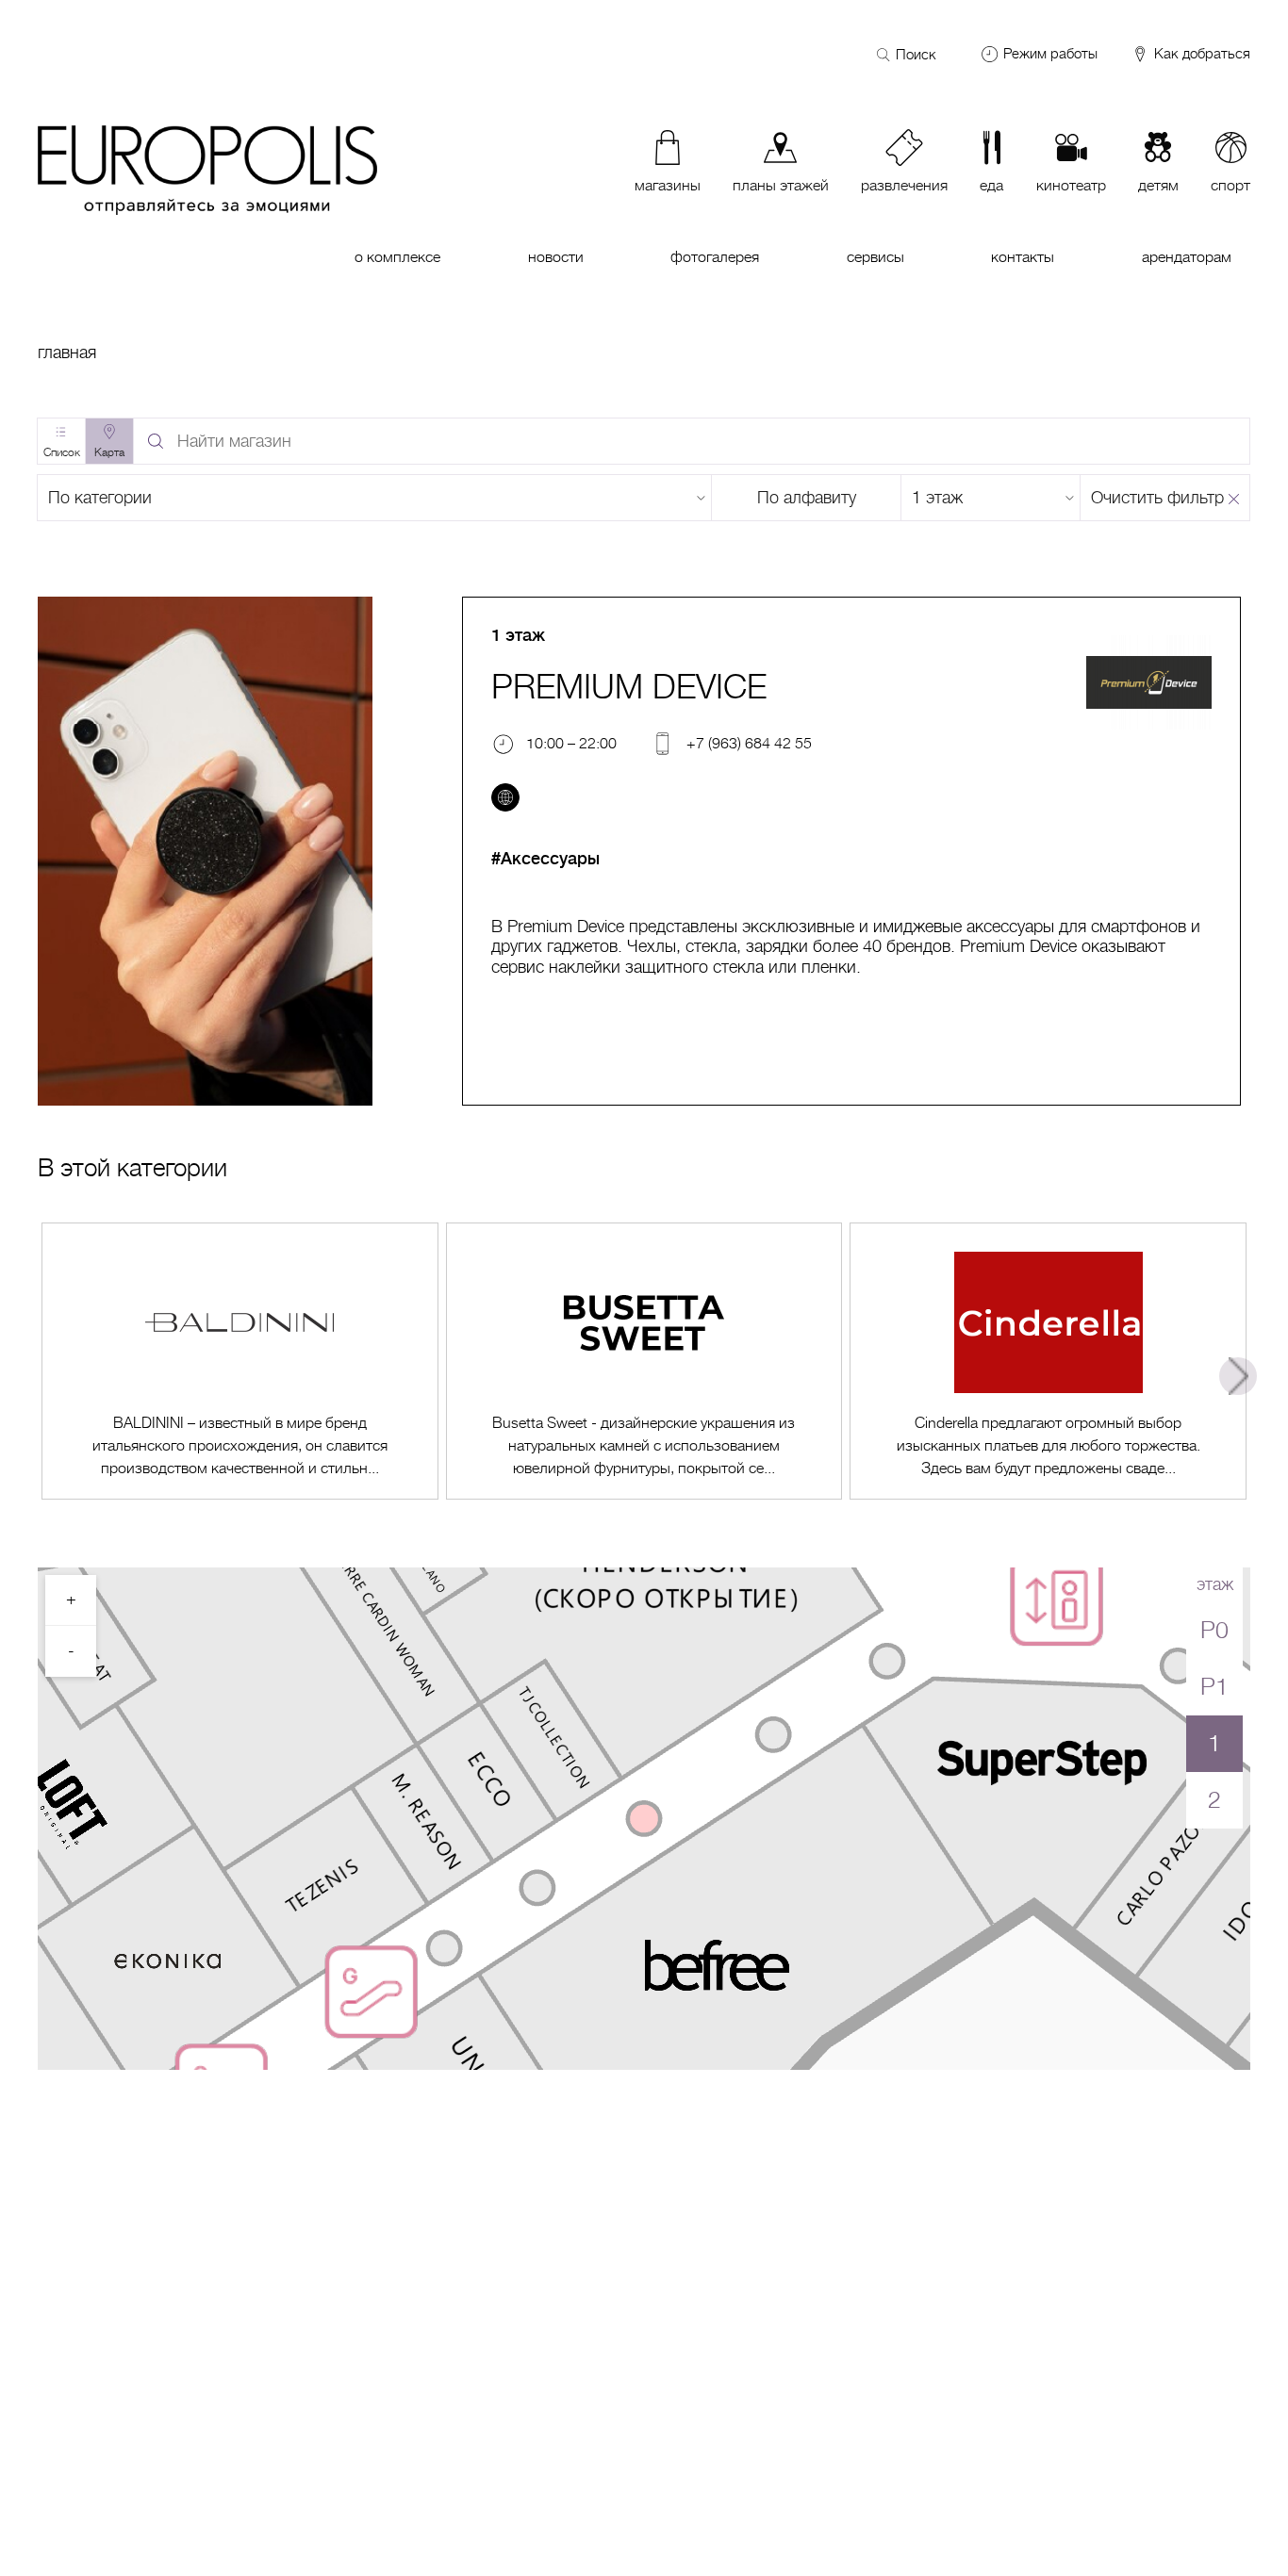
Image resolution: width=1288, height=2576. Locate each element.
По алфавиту (807, 498)
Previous (50, 1376)
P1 (1214, 1687)
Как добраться (1200, 54)
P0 (1214, 1630)
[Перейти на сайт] (505, 797)
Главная (67, 353)
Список (62, 452)
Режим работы (1050, 54)
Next (1238, 1376)
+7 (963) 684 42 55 (749, 743)
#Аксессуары (545, 859)
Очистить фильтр (1157, 498)
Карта (109, 452)
